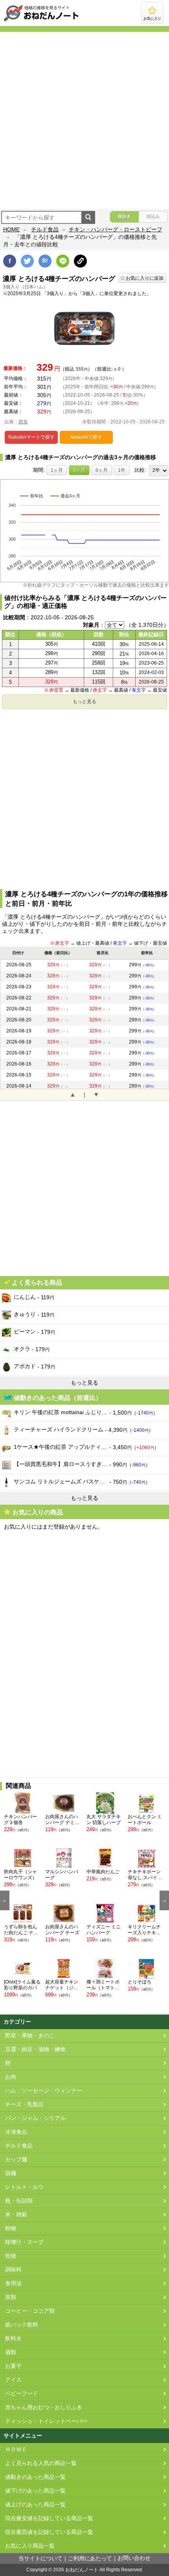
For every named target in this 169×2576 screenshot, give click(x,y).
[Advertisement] (84, 120)
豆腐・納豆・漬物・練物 (35, 2049)
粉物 (11, 2228)
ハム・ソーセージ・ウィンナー (44, 2091)
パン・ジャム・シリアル (35, 2118)
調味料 (13, 2270)
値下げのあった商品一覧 (35, 2491)
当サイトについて (40, 2558)
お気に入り (152, 18)
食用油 (13, 2283)
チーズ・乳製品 (24, 2104)
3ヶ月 (79, 470)
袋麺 (11, 2173)
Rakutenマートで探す (31, 437)
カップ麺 (16, 2160)
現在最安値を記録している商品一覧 (49, 2518)
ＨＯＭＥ (16, 2450)
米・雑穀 (16, 2215)
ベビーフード (22, 2394)
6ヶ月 (102, 470)
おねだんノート (82, 2570)
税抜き (124, 216)
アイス (13, 2380)
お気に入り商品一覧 (30, 2546)
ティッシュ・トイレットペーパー (46, 2421)
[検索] (88, 217)
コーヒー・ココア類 (30, 2311)
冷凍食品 (16, 2132)
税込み (153, 216)
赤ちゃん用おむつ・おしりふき (44, 2407)
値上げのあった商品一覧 (35, 2505)
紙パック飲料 (22, 2325)
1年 (122, 470)
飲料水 (13, 2339)
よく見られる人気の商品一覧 (41, 2463)
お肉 (11, 2077)
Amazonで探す (86, 437)
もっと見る (84, 702)
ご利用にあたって (90, 2558)
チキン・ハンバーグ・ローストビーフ (116, 229)
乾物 (11, 2256)
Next (164, 1900)
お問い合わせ (134, 2558)
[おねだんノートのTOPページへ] (41, 21)
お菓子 (13, 2366)
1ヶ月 (57, 470)
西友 (23, 422)
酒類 (11, 2352)
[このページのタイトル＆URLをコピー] (80, 261)
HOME (11, 229)
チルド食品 (45, 229)
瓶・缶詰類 (19, 2201)
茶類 (11, 2297)
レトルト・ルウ (24, 2187)
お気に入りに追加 (145, 278)
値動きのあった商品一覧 (35, 2477)
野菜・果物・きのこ (30, 2036)
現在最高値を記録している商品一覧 (49, 2532)
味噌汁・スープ (24, 2242)
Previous (5, 1900)
